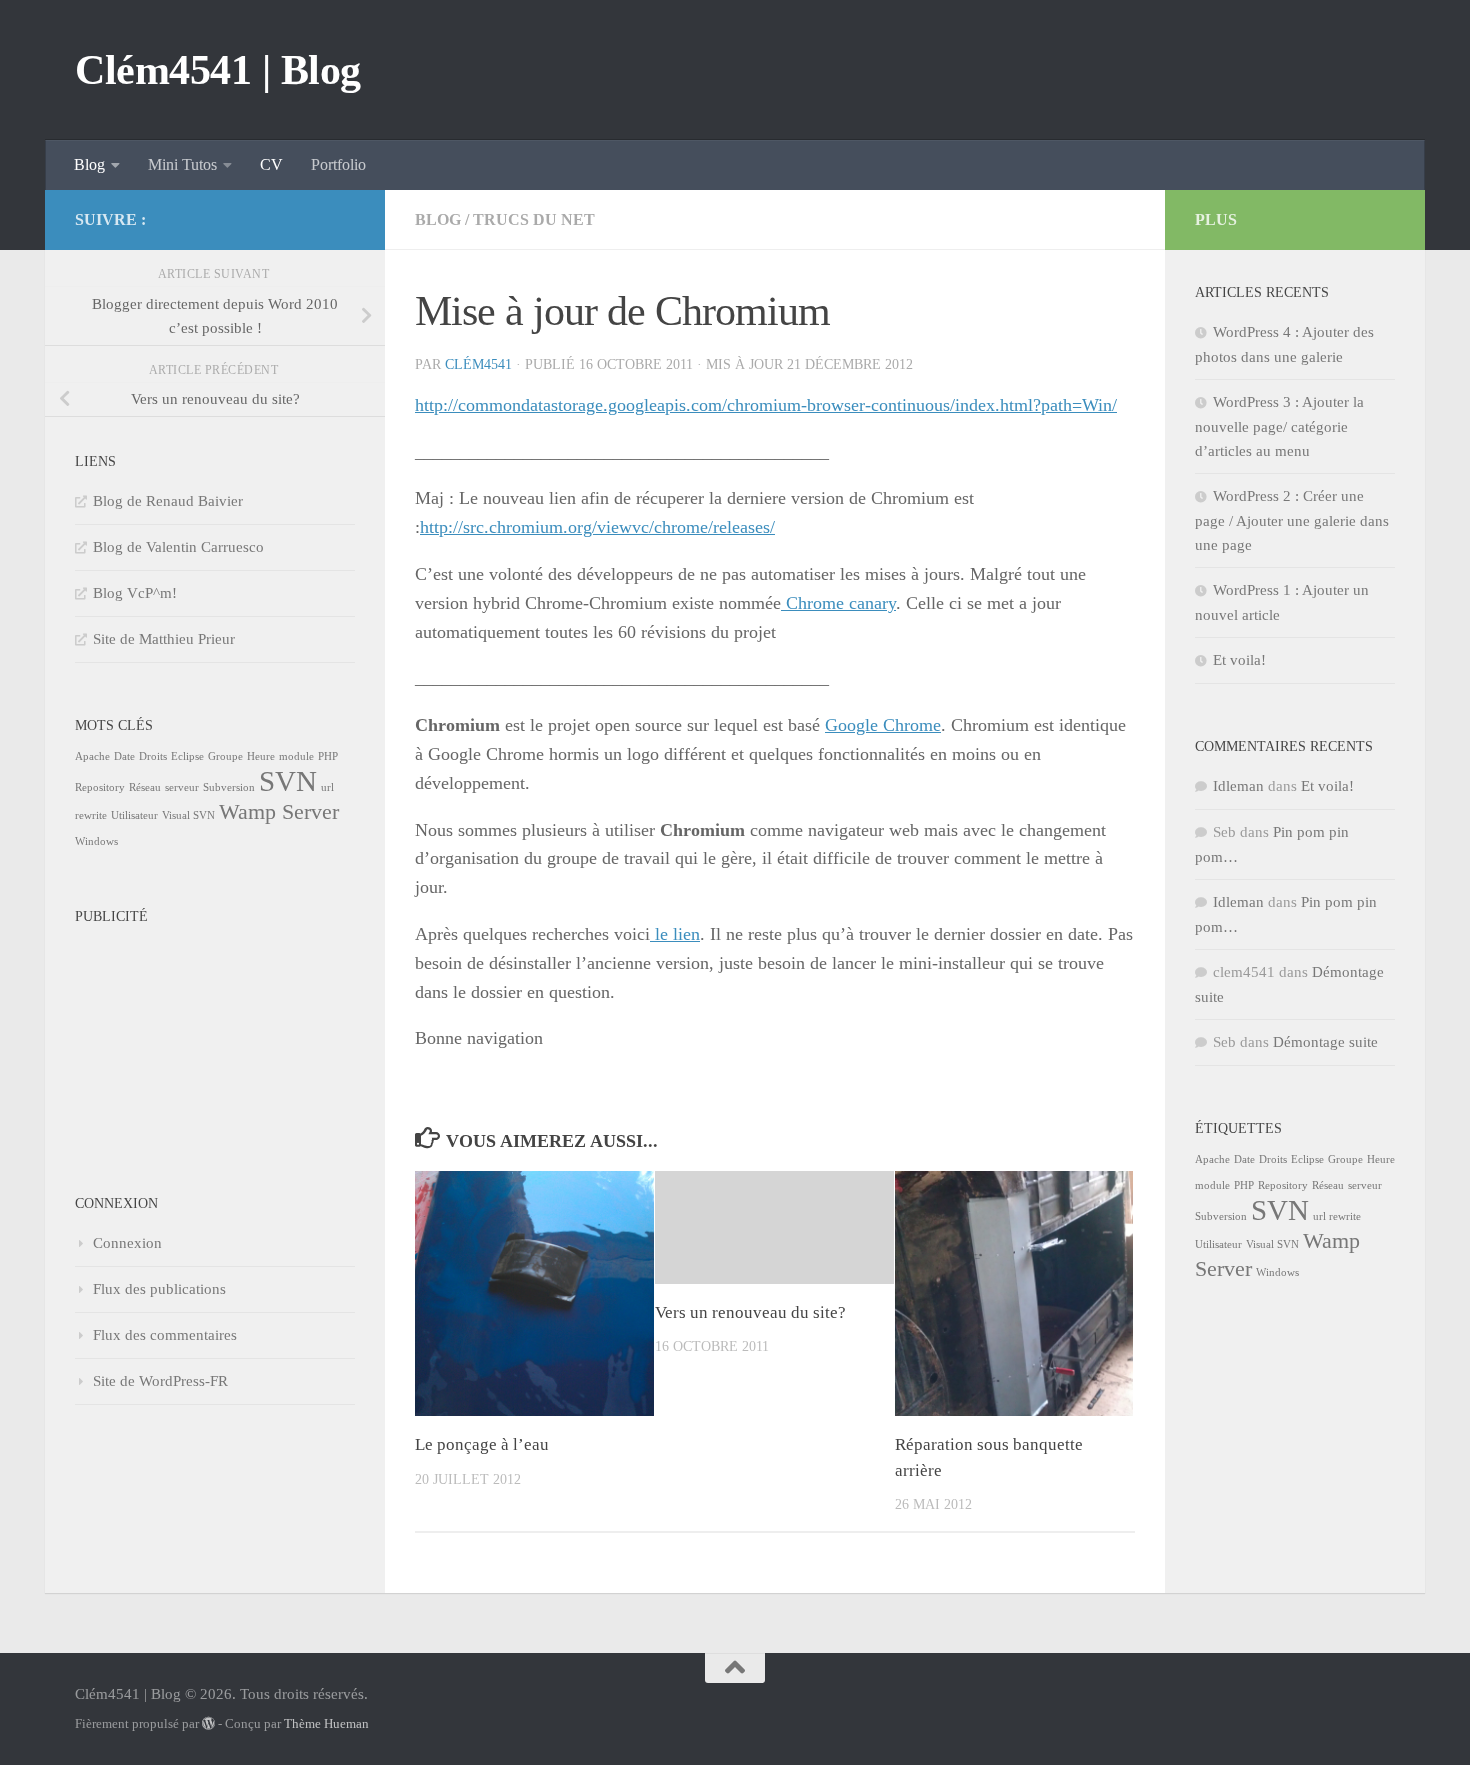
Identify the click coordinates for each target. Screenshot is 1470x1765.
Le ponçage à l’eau (482, 1444)
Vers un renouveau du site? (750, 1312)
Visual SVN (188, 815)
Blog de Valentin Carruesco (178, 547)
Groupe (225, 756)
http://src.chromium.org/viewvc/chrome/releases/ (597, 527)
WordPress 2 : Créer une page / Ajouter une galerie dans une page (1292, 520)
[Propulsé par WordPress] (208, 1723)
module (296, 756)
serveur (182, 787)
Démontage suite (1325, 1042)
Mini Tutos (182, 164)
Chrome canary (838, 603)
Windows (96, 841)
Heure (261, 756)
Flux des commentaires (165, 1335)
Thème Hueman (326, 1723)
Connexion (127, 1243)
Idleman (1238, 786)
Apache (92, 756)
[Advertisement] (175, 1034)
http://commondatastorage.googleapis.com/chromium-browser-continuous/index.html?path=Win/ (766, 405)
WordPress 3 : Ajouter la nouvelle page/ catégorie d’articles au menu (1279, 426)
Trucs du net (534, 219)
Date (124, 756)
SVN (288, 781)
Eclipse (187, 756)
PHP (328, 756)
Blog (89, 164)
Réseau (145, 787)
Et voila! (1239, 660)
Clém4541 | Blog (218, 70)
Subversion (229, 787)
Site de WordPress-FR (160, 1381)
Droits (153, 756)
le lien (675, 934)
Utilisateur (134, 815)
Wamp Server (279, 812)
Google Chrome (883, 725)
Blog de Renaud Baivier (168, 501)
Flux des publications (159, 1289)
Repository (100, 787)
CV (271, 164)
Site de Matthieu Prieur (164, 639)
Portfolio (338, 164)
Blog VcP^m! (135, 593)
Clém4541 (478, 364)
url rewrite (1337, 1216)
